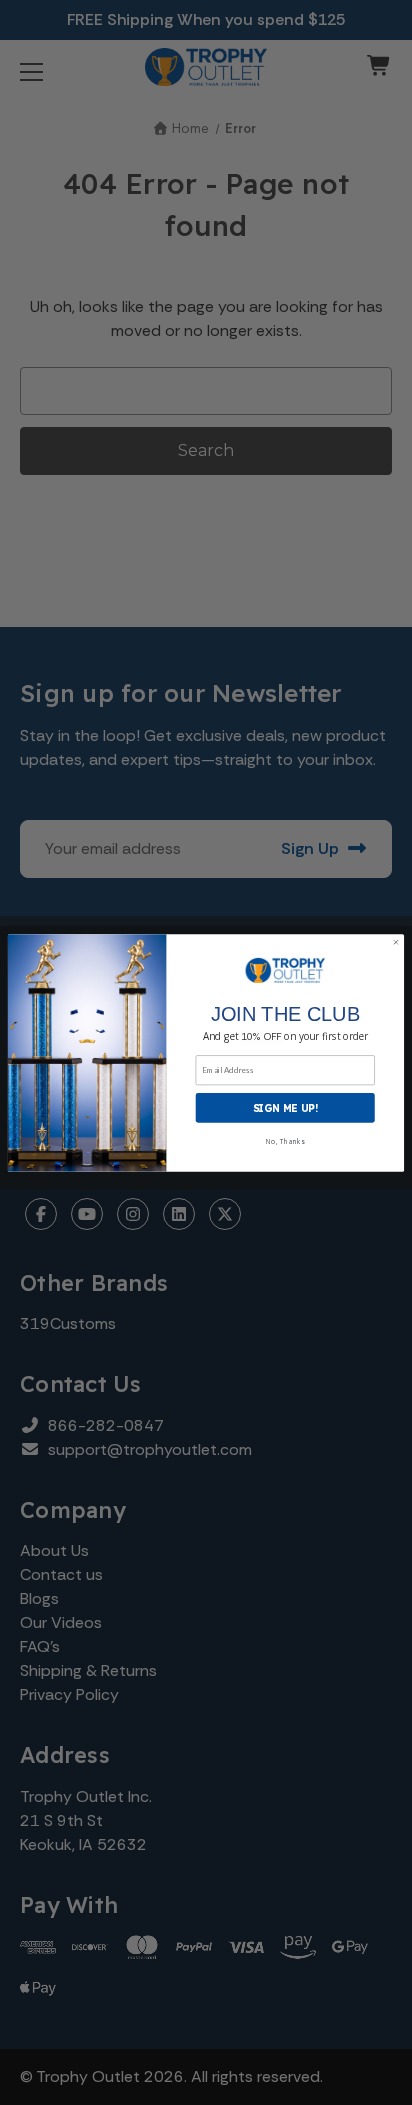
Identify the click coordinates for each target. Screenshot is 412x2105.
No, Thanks (285, 1140)
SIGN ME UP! (285, 1107)
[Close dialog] (396, 942)
